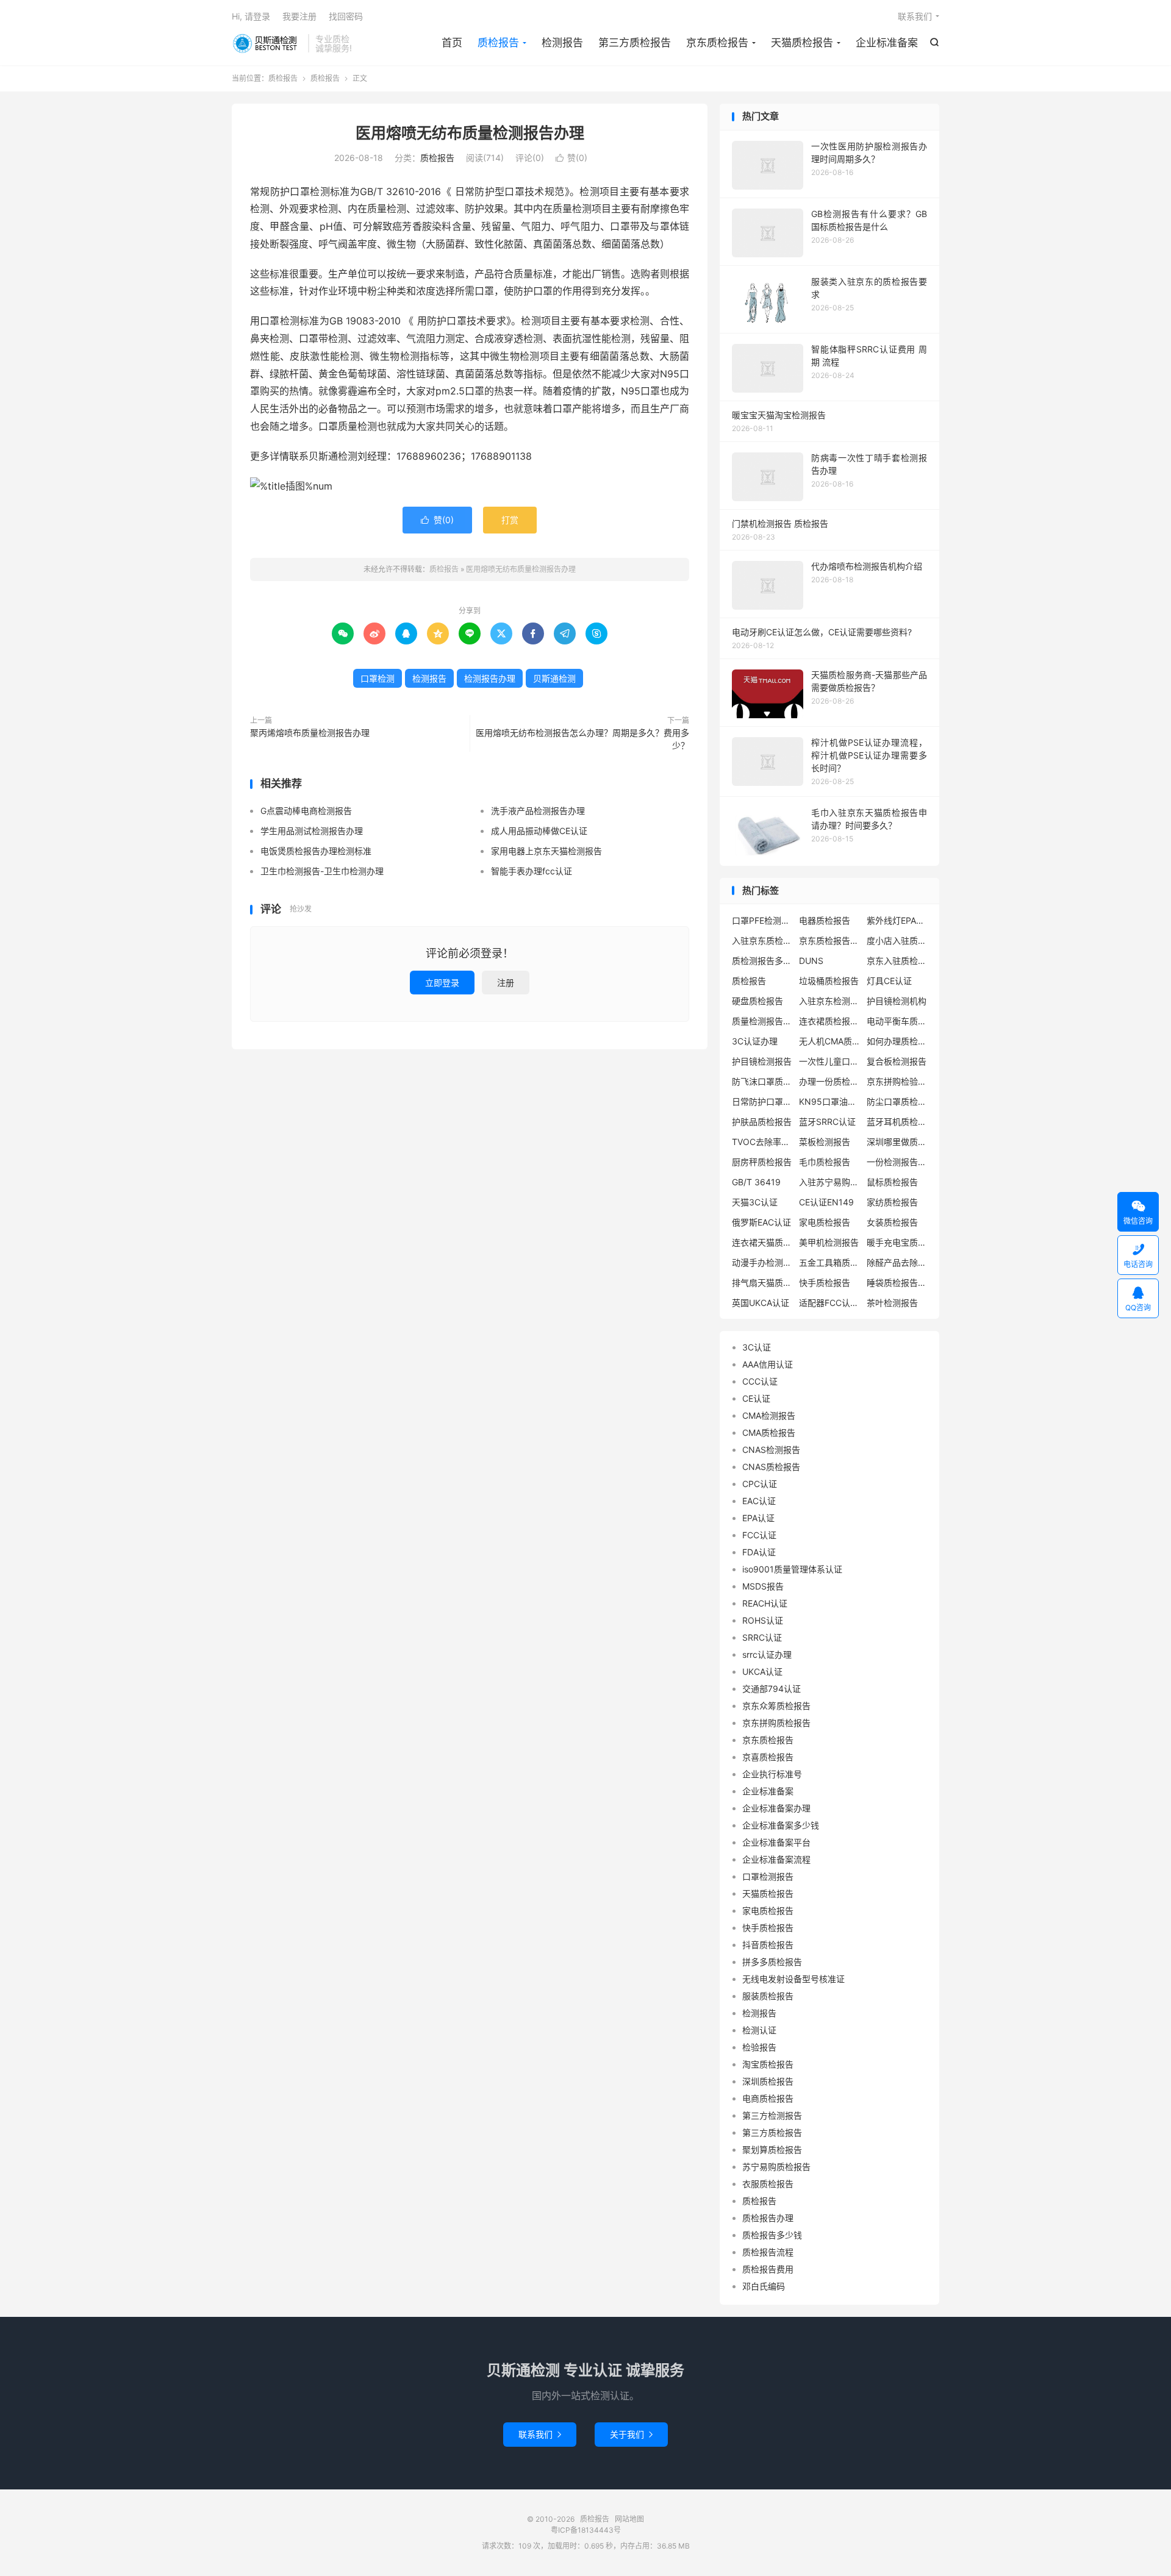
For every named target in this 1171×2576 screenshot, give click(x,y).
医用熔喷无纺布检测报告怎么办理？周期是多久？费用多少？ (582, 739)
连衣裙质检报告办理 (829, 1021)
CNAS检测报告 (771, 1450)
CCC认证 (760, 1381)
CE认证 (756, 1398)
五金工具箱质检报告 (829, 1262)
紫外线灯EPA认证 (897, 920)
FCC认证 (759, 1535)
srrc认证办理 (767, 1654)
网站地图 (629, 2519)
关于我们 (631, 2434)
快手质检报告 (825, 1283)
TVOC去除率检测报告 (762, 1142)
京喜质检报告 (768, 1757)
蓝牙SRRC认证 (827, 1122)
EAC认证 (759, 1501)
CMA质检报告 (769, 1432)
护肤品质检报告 (762, 1122)
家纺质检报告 (892, 1202)
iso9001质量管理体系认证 (792, 1569)
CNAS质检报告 (771, 1467)
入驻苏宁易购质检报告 (829, 1182)
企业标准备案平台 (776, 1842)
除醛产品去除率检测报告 (897, 1262)
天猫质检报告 (802, 43)
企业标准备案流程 (776, 1859)
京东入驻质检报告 (897, 961)
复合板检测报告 (897, 1061)
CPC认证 (760, 1484)
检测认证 (759, 2030)
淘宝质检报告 (768, 2064)
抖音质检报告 (768, 1945)
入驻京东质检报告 (762, 940)
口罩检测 (378, 678)
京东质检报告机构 (829, 940)
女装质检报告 (892, 1222)
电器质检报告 (825, 920)
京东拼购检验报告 (897, 1081)
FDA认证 (759, 1552)
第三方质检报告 (635, 43)
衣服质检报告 (768, 2184)
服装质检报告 (768, 1996)
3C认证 (757, 1347)
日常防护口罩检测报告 (762, 1101)
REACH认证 (765, 1603)
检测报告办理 (490, 678)
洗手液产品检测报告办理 (538, 811)
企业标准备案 (887, 43)
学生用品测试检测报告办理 (312, 831)
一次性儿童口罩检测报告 (829, 1061)
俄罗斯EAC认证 (761, 1222)
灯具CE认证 (889, 981)
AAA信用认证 (768, 1364)
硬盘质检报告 (757, 1001)
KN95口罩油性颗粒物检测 (829, 1101)
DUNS (811, 961)
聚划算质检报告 (772, 2150)
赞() (571, 158)
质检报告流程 (768, 2252)
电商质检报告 (768, 2098)
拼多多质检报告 (772, 1962)
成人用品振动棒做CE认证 (539, 831)
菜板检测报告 (825, 1142)
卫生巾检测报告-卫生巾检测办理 (322, 871)
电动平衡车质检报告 (897, 1021)
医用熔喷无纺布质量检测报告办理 (470, 133)
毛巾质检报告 (825, 1162)
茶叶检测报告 (892, 1303)
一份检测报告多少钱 (897, 1162)
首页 (452, 43)
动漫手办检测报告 (762, 1262)
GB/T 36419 (756, 1182)
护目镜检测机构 (897, 1001)
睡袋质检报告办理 (897, 1283)
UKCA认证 (762, 1672)
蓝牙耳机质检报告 (897, 1122)
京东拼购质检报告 (776, 1723)
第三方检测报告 (772, 2115)
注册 (506, 983)
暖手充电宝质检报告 (897, 1242)
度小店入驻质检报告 (897, 940)
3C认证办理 (755, 1041)
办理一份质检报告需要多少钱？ (829, 1081)
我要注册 (299, 16)
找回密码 (346, 16)
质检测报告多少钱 (762, 961)
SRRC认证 (762, 1637)
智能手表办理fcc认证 (532, 871)
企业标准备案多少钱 (781, 1825)
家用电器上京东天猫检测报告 (546, 851)
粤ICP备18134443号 (586, 2530)
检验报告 (759, 2047)
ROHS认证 (763, 1620)
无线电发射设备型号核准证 (793, 1979)
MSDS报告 (763, 1586)
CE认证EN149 (826, 1202)
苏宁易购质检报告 (776, 2167)
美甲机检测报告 (829, 1242)
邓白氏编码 (764, 2286)
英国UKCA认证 (761, 1303)
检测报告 (562, 43)
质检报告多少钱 (772, 2235)
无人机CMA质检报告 (829, 1041)
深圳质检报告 (768, 2081)
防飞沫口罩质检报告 (762, 1081)
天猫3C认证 (755, 1202)
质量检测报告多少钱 (762, 1021)
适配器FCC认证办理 (829, 1303)
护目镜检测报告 (762, 1061)
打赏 (510, 520)
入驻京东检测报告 (829, 1001)
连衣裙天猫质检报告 (762, 1242)
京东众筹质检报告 (776, 1706)
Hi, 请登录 (251, 16)
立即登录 (442, 983)
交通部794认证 (772, 1689)
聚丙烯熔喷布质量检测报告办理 (310, 733)
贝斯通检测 (554, 678)
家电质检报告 (825, 1222)
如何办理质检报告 (897, 1041)
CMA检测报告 (769, 1415)
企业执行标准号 (772, 1774)
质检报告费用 (768, 2269)
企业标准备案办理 (776, 1808)
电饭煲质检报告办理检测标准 (316, 851)
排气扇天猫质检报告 (762, 1283)
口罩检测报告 (768, 1876)
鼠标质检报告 (892, 1182)
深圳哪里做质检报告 (897, 1142)
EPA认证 (758, 1518)
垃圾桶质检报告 (829, 981)
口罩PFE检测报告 (762, 920)
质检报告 (267, 43)
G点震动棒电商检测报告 (306, 811)
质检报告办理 (768, 2218)
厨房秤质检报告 (762, 1162)
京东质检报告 (717, 43)
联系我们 (915, 16)
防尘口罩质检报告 (897, 1101)
